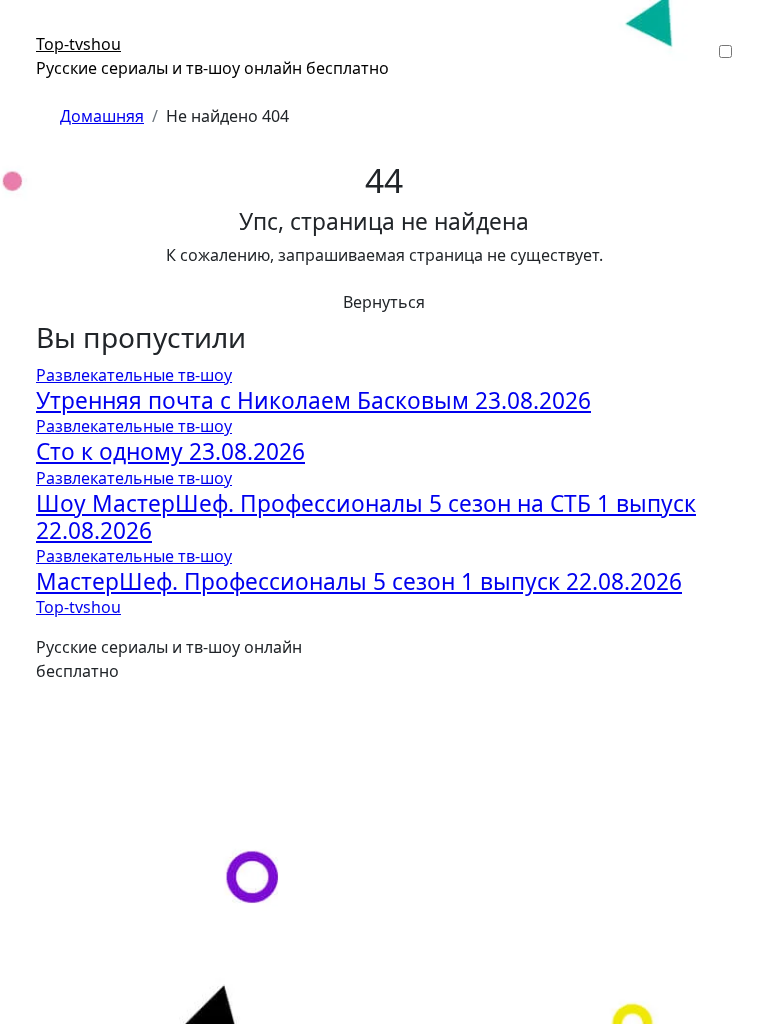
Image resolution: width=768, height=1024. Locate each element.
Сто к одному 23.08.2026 (170, 451)
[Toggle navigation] (49, 26)
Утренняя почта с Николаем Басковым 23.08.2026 (313, 400)
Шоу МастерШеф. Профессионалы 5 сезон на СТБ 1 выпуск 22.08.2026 (366, 517)
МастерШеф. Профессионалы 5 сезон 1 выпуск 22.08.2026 (359, 581)
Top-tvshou (78, 44)
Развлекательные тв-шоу (134, 375)
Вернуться (384, 302)
